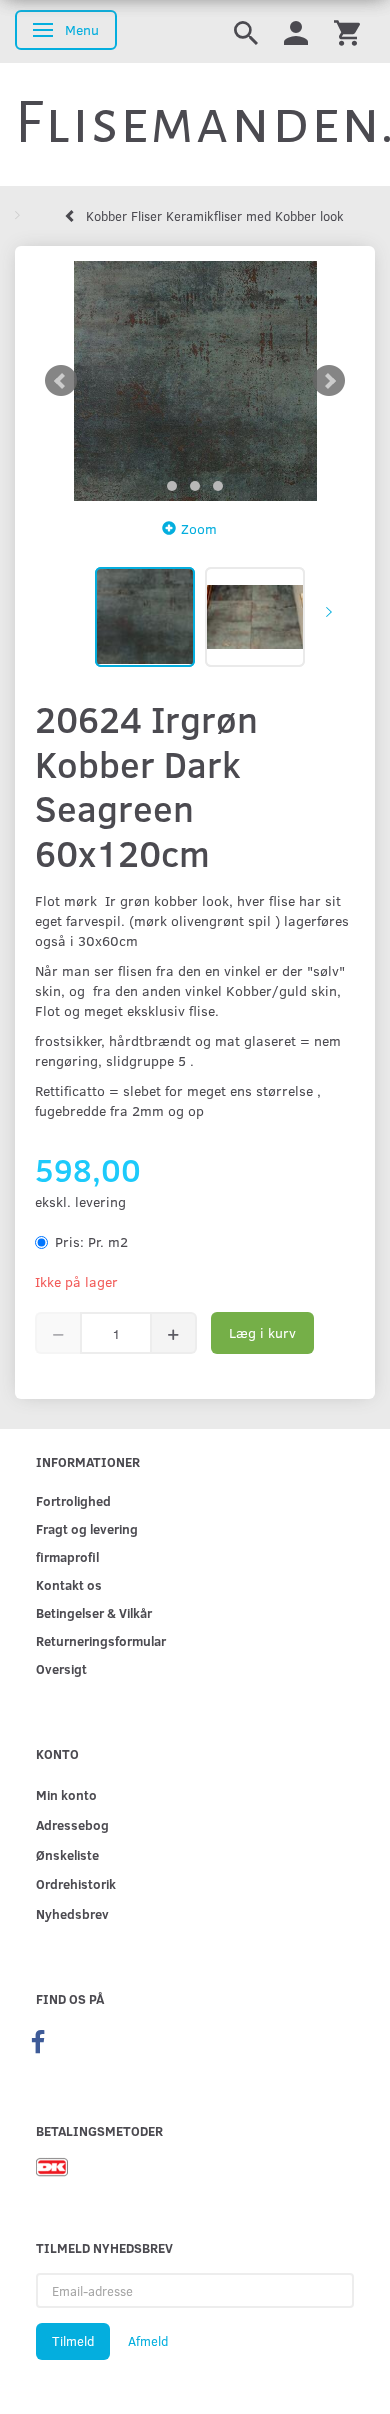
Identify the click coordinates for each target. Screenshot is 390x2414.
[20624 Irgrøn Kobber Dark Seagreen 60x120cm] (195, 381)
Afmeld (148, 2341)
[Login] (296, 31)
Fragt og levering (87, 1528)
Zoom (199, 528)
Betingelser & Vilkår (94, 1612)
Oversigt (61, 1668)
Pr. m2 (91, 1241)
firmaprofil (67, 1556)
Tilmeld (73, 2341)
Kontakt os (69, 1584)
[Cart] (347, 31)
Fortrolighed (73, 1500)
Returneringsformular (101, 1640)
